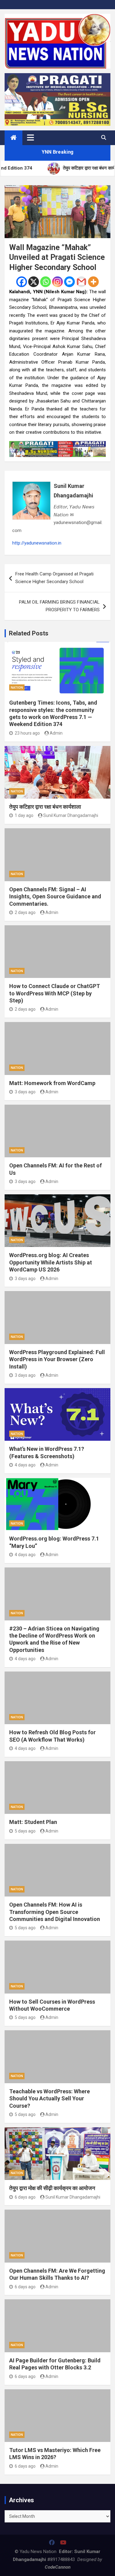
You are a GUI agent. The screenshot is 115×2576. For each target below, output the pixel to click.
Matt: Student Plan (33, 1822)
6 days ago (25, 2197)
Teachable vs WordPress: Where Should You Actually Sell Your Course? (50, 2099)
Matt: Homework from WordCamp (52, 1083)
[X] (34, 282)
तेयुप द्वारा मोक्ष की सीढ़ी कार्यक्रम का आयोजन (52, 2188)
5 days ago (25, 1831)
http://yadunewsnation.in (37, 543)
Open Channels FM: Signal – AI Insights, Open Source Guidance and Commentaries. (55, 897)
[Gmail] (81, 282)
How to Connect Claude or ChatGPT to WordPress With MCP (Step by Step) (55, 993)
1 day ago (24, 815)
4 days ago (25, 1465)
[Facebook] (22, 282)
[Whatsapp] (46, 282)
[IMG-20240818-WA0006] (57, 445)
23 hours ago (27, 733)
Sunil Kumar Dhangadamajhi (73, 491)
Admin (56, 733)
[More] (93, 282)
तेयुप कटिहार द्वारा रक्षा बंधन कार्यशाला (45, 807)
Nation (17, 688)
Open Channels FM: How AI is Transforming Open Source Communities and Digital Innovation (55, 1912)
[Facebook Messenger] (69, 282)
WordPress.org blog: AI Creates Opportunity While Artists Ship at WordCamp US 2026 (51, 1262)
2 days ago (25, 912)
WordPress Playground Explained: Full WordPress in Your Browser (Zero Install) (57, 1359)
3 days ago (25, 1092)
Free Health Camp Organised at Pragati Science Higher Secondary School (54, 578)
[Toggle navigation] (31, 137)
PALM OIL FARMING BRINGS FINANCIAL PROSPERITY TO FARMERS (59, 606)
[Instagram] (57, 282)
